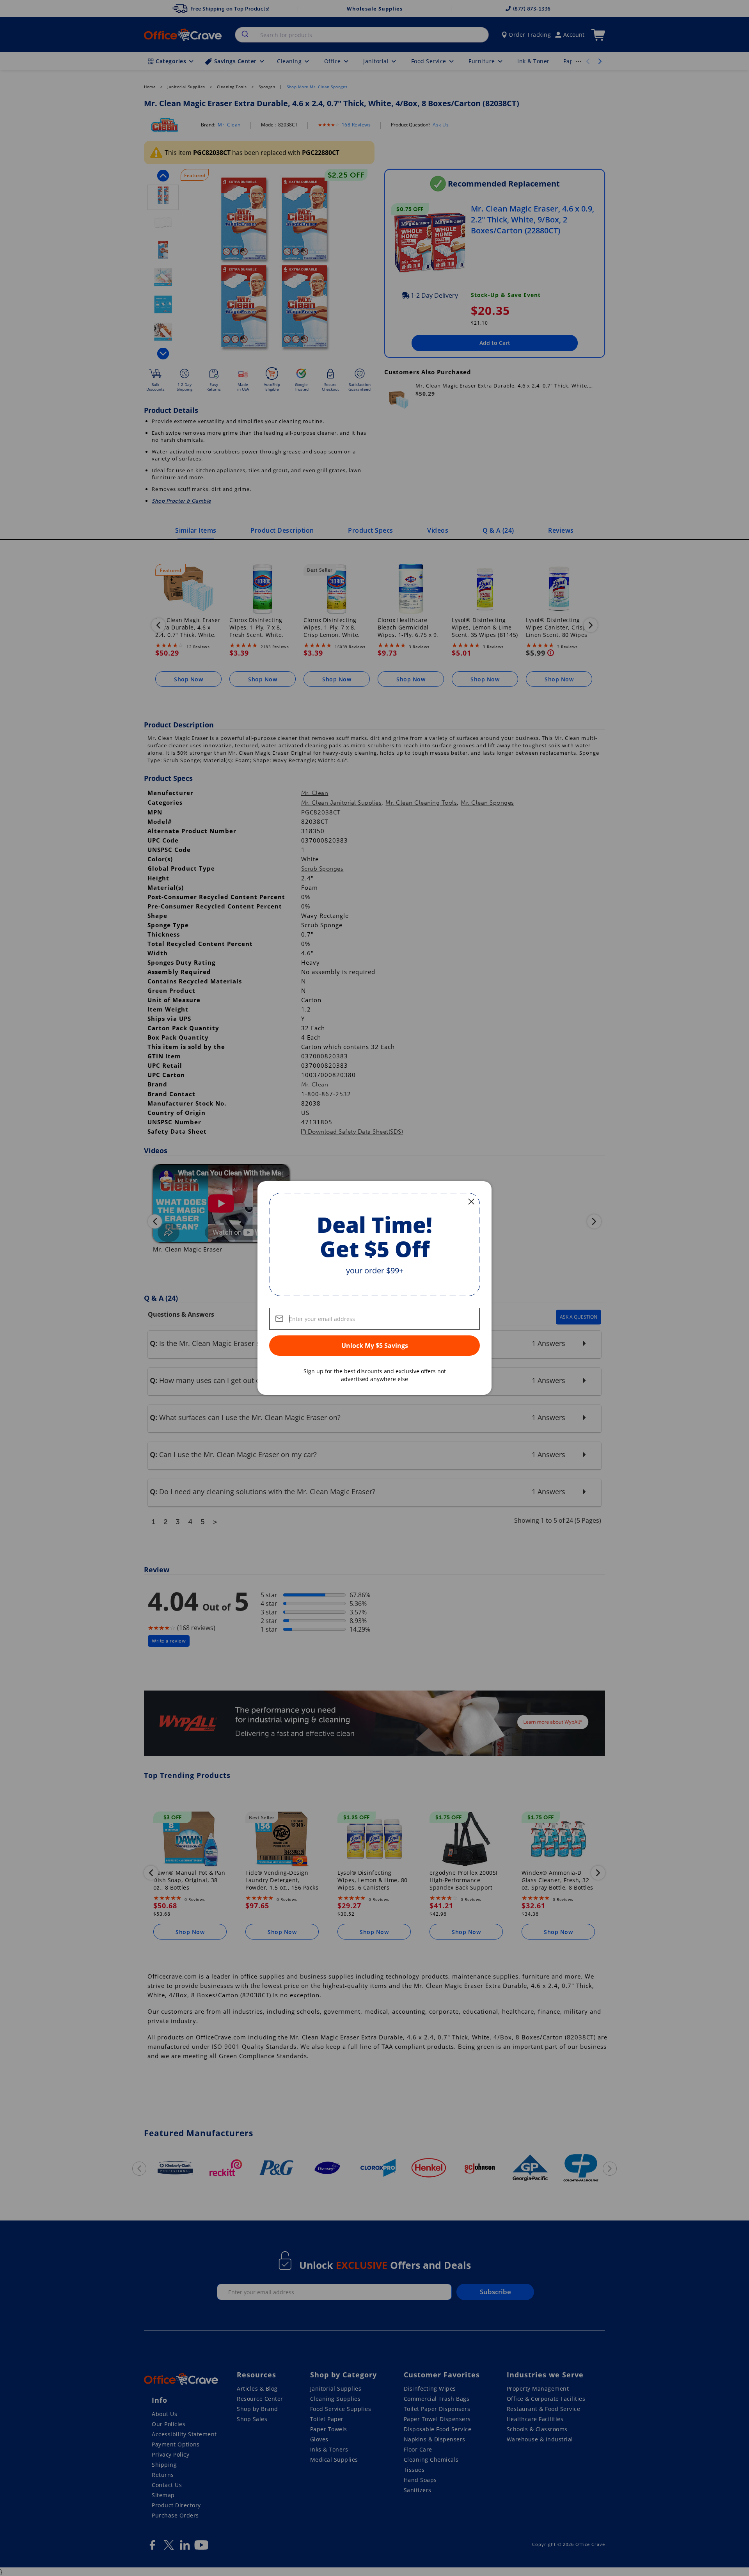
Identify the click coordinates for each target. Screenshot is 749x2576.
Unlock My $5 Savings (375, 1346)
